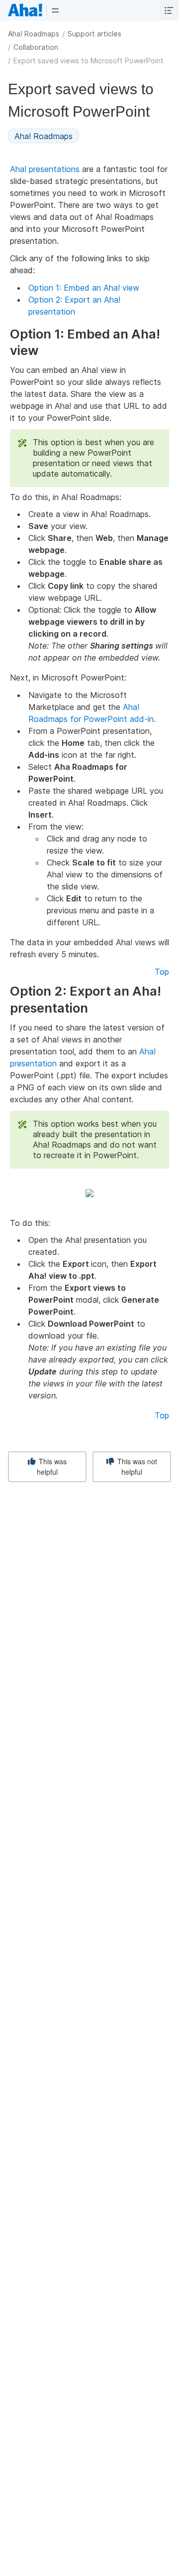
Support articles (94, 34)
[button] (55, 10)
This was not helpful (136, 1466)
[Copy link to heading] (43, 351)
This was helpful (52, 1466)
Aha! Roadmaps (34, 34)
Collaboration (36, 47)
